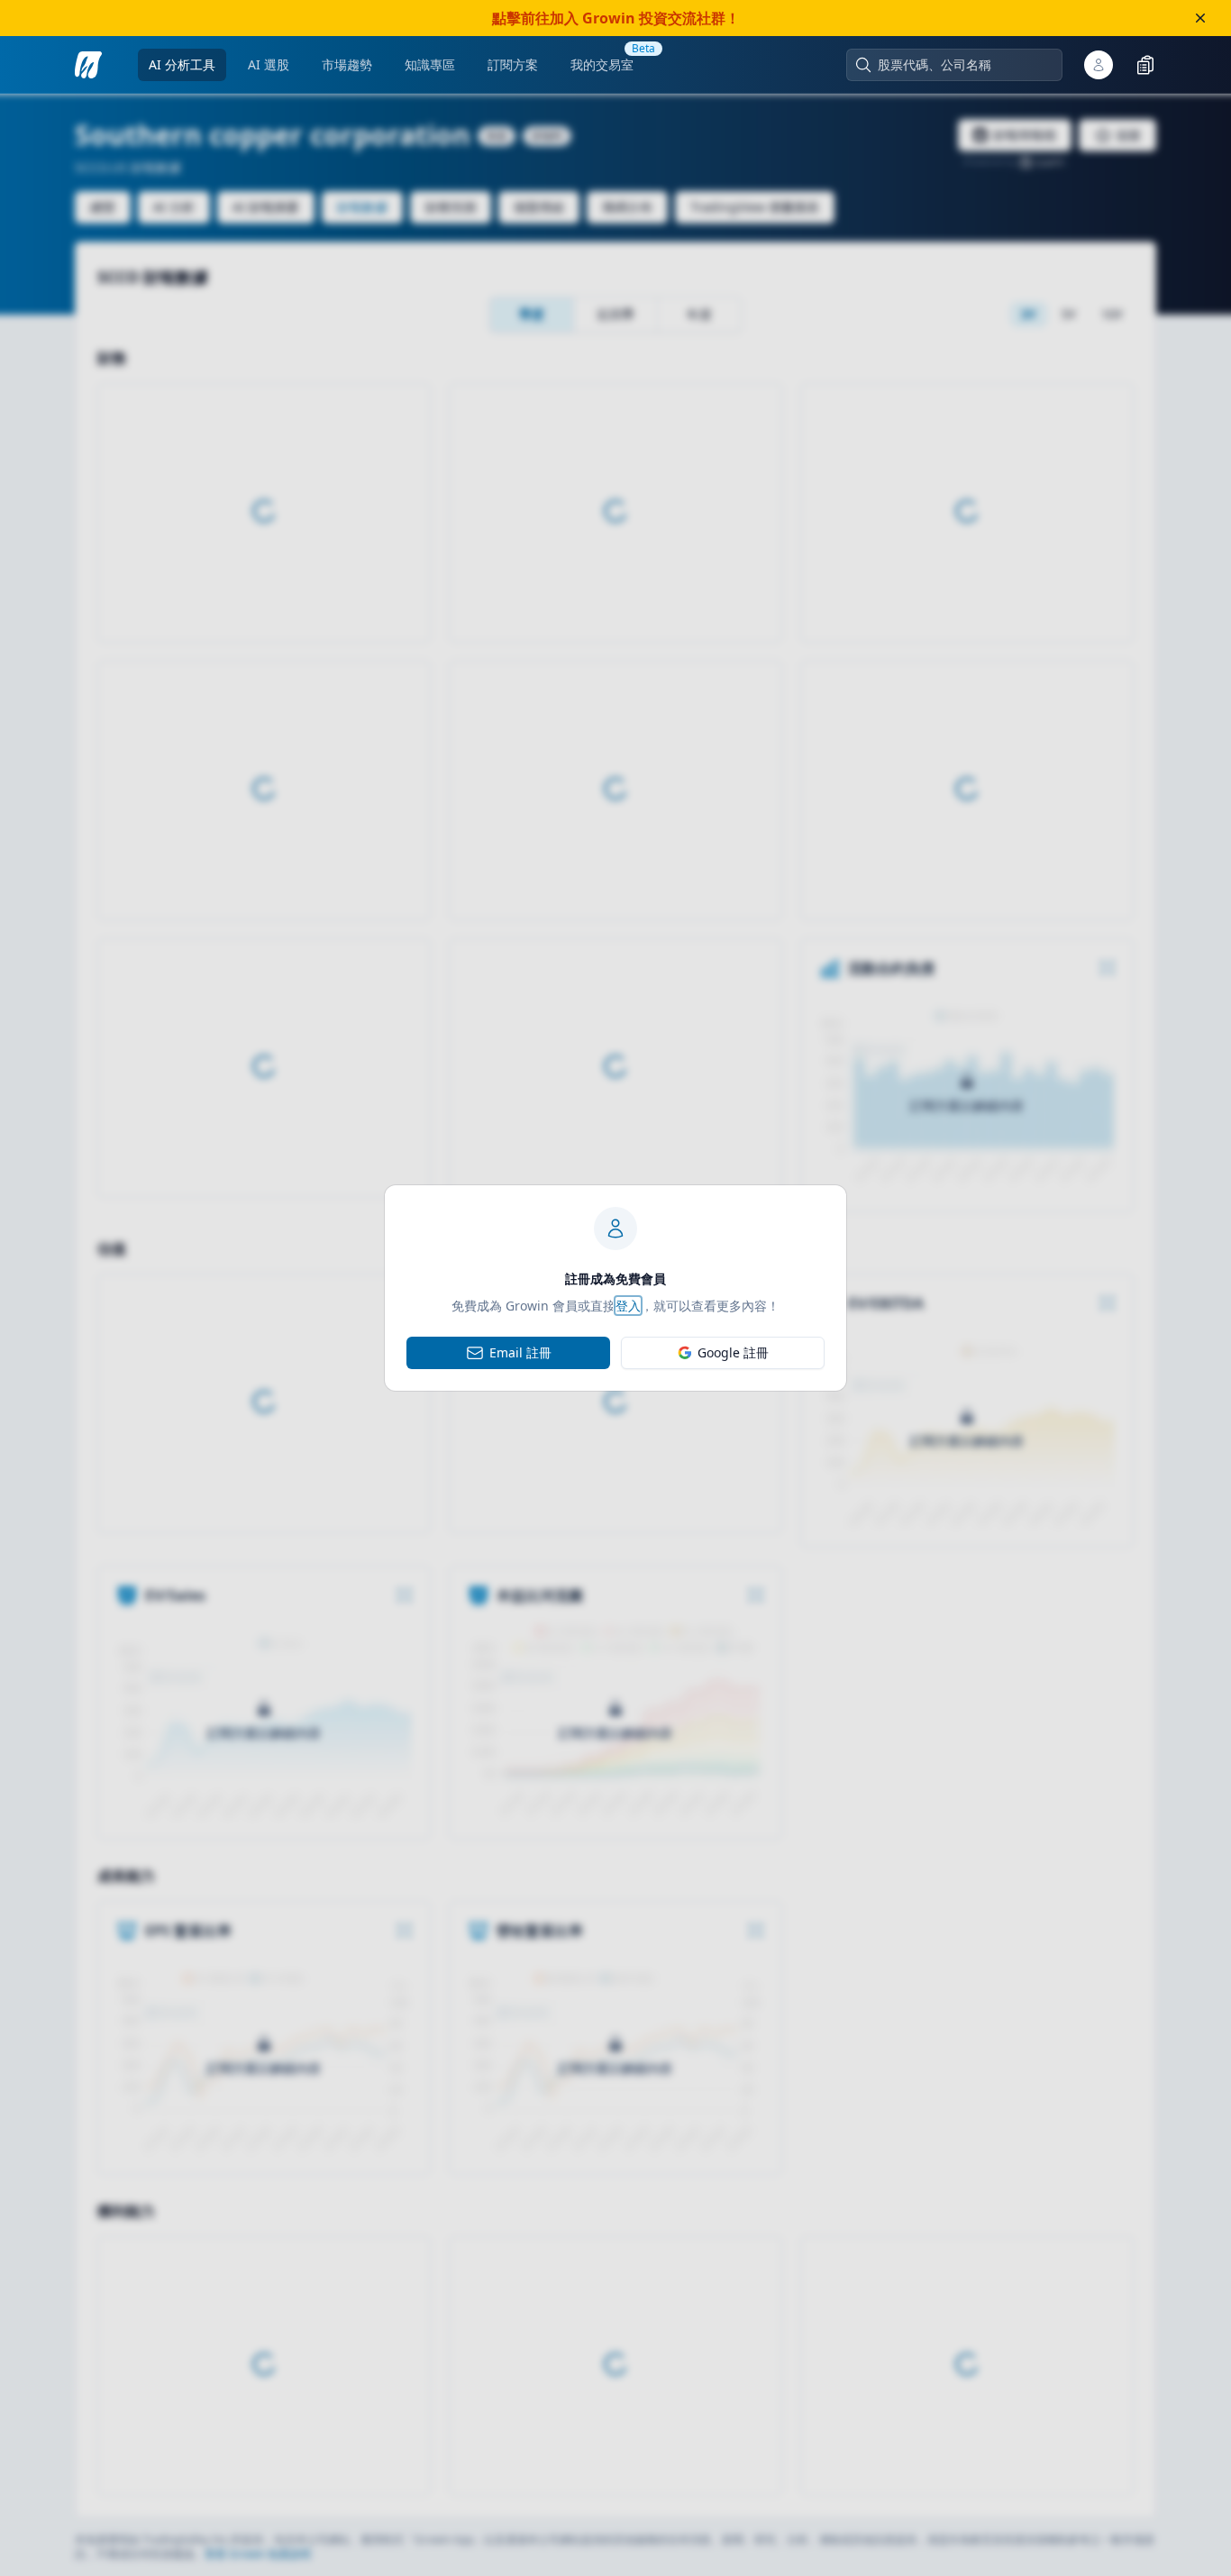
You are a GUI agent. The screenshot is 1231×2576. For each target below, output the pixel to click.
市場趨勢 (347, 64)
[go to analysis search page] (88, 65)
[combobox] (963, 65)
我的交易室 (602, 64)
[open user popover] (1099, 65)
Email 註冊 (520, 1352)
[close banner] (1200, 18)
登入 (628, 1306)
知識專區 (430, 64)
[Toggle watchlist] (1145, 65)
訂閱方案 (513, 64)
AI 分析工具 (182, 64)
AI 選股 (269, 64)
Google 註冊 (733, 1352)
